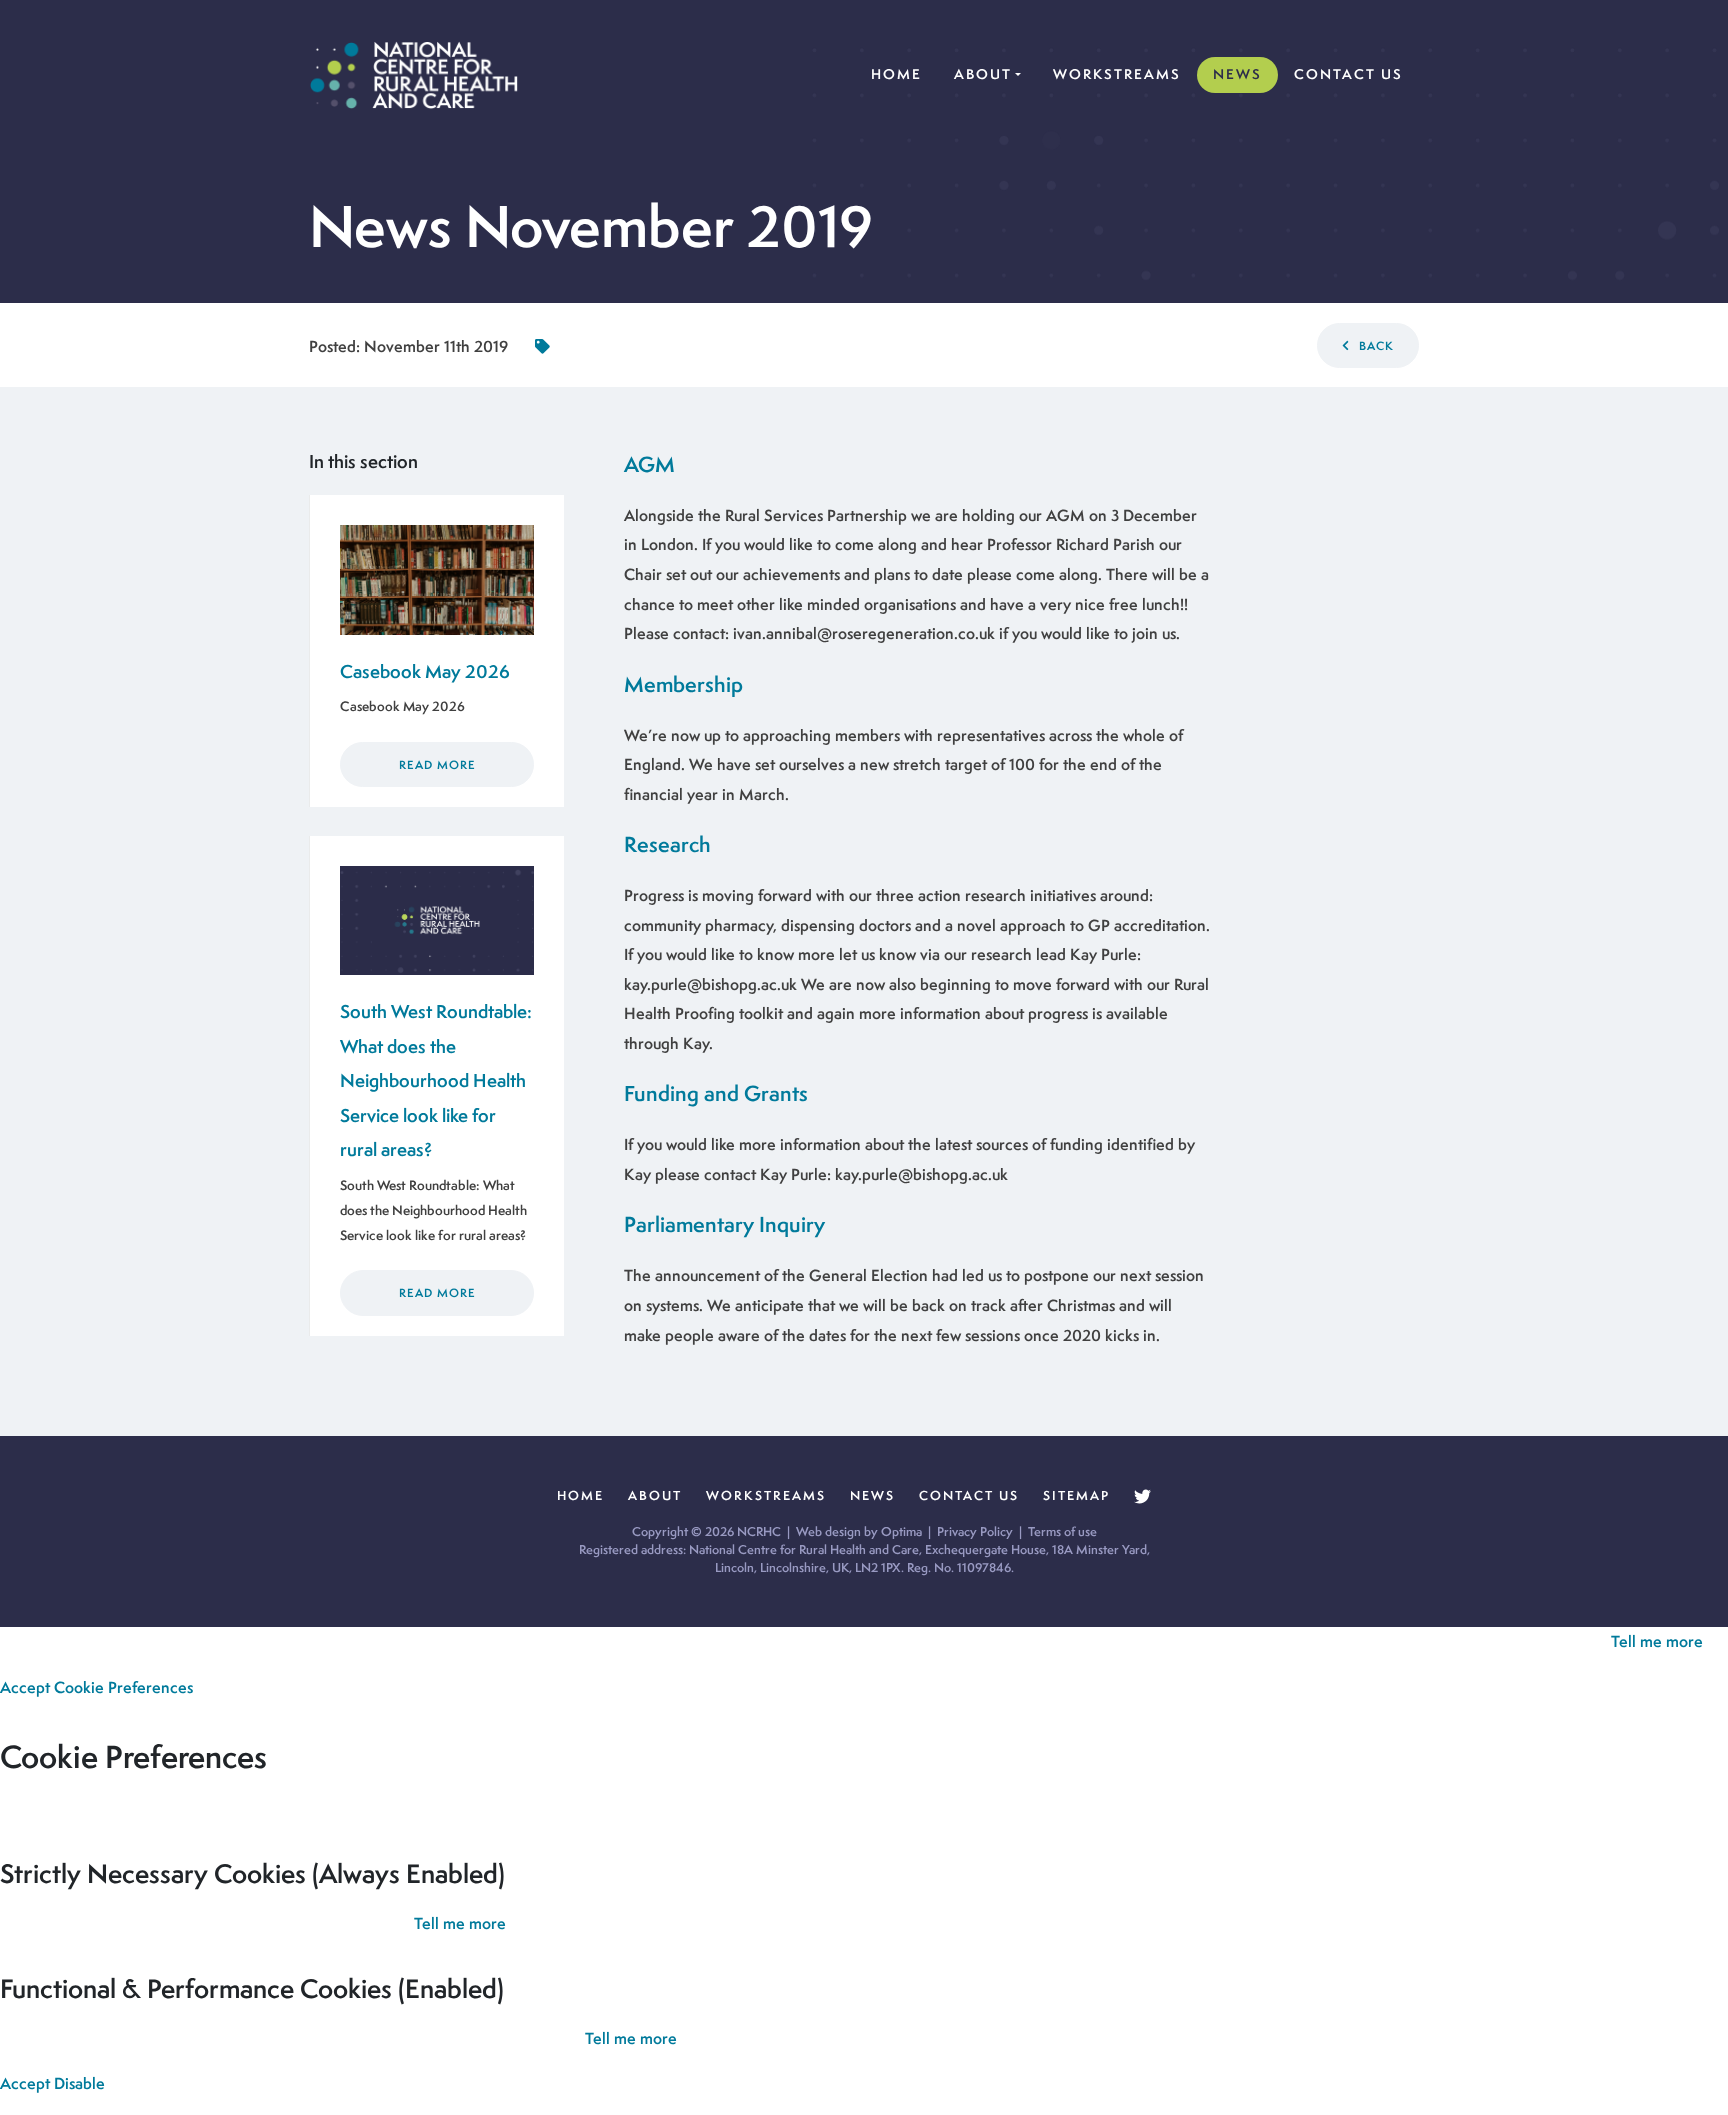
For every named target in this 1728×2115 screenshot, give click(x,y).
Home (900, 73)
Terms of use (1062, 1531)
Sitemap (1076, 1495)
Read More (437, 765)
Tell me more (1657, 1641)
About (983, 74)
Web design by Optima (859, 1531)
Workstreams (1117, 74)
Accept (25, 1687)
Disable (79, 2083)
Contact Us (1348, 74)
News (1237, 74)
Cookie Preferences (123, 1687)
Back (1374, 346)
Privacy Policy (975, 1531)
